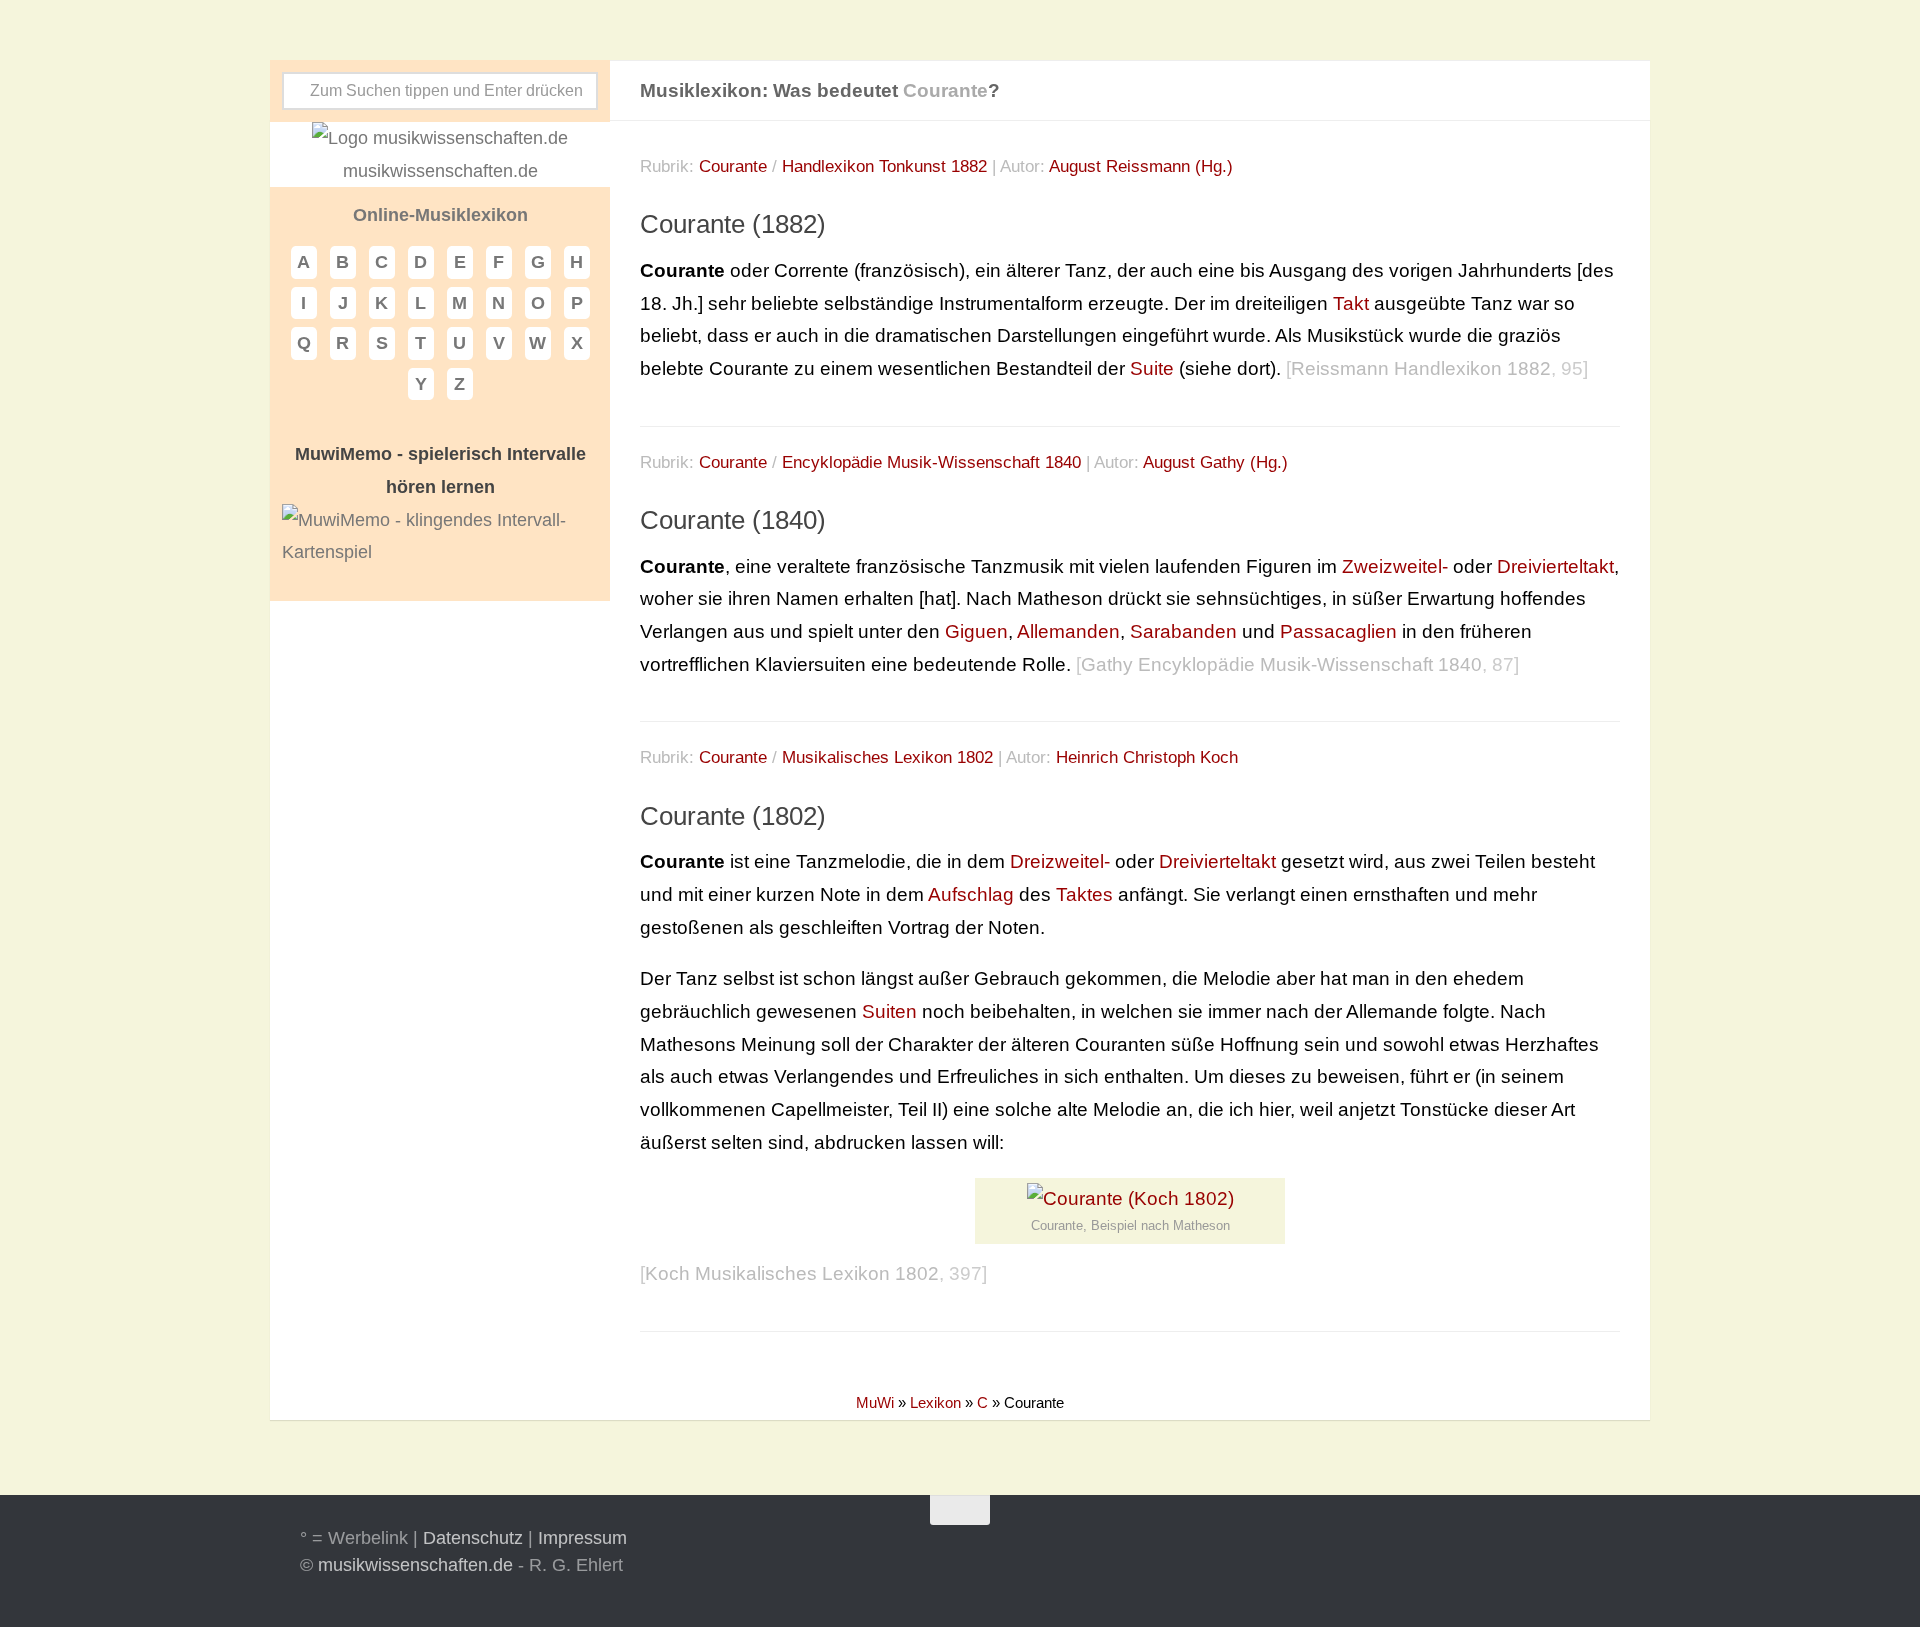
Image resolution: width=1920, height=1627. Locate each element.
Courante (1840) (733, 520)
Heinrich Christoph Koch (1147, 757)
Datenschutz (473, 1538)
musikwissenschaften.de (415, 1565)
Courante (733, 166)
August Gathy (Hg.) (1215, 462)
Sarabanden (1183, 631)
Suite (1152, 368)
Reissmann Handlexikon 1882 (1421, 368)
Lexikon (935, 1402)
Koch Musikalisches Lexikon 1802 (792, 1273)
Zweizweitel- (1395, 566)
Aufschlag (971, 894)
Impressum (582, 1538)
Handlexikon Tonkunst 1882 (884, 166)
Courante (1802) (733, 816)
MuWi (875, 1402)
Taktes (1084, 894)
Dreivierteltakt (1555, 566)
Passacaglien (1338, 631)
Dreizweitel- (1060, 861)
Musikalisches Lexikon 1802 (887, 757)
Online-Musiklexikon (440, 215)
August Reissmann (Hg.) (1141, 166)
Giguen (976, 631)
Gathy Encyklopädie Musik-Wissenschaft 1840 (1281, 664)
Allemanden (1068, 631)
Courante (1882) (733, 224)
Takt (1351, 303)
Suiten (889, 1011)
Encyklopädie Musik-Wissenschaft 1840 (931, 462)
